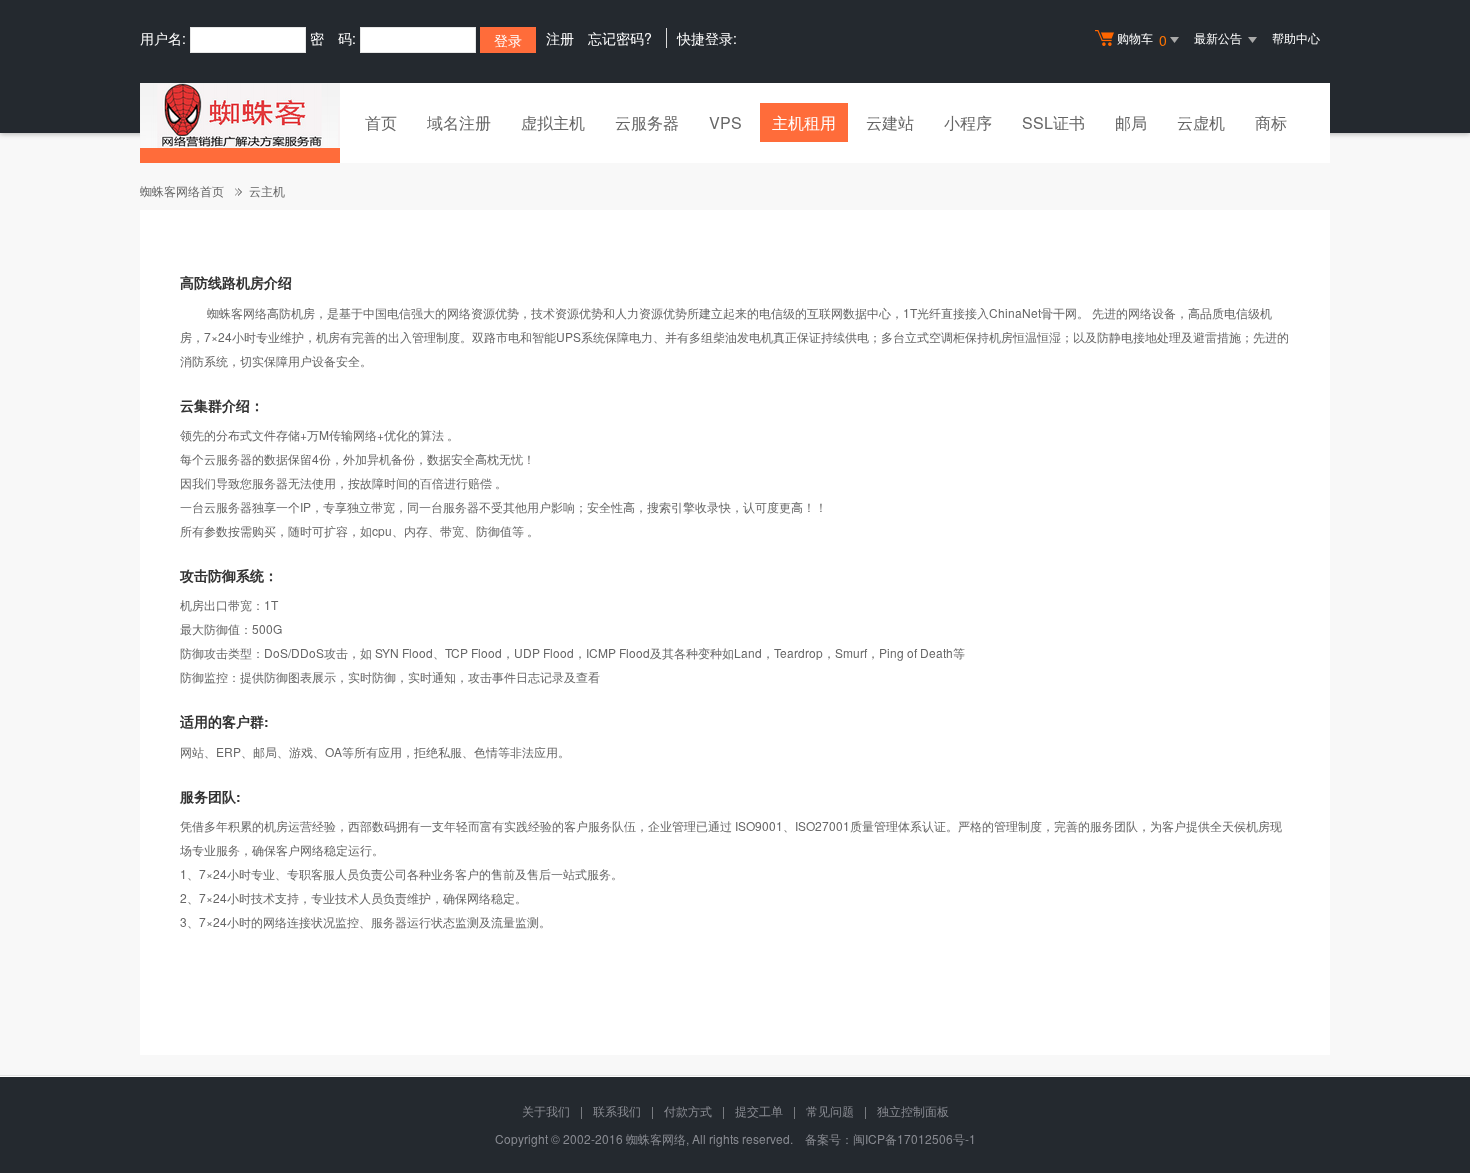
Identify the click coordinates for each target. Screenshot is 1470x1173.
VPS (725, 122)
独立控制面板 (913, 1110)
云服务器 (647, 122)
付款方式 (688, 1110)
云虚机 (1201, 122)
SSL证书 (1053, 122)
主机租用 (804, 122)
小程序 (968, 122)
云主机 (267, 190)
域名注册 (459, 122)
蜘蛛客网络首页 (182, 190)
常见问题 (830, 1110)
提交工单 (759, 1110)
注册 (560, 38)
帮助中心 (1296, 37)
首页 (381, 122)
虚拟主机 (553, 122)
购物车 (1142, 39)
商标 (1271, 122)
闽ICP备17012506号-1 (914, 1138)
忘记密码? (620, 38)
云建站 (890, 122)
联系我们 (617, 1110)
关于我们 (546, 1110)
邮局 (1131, 122)
